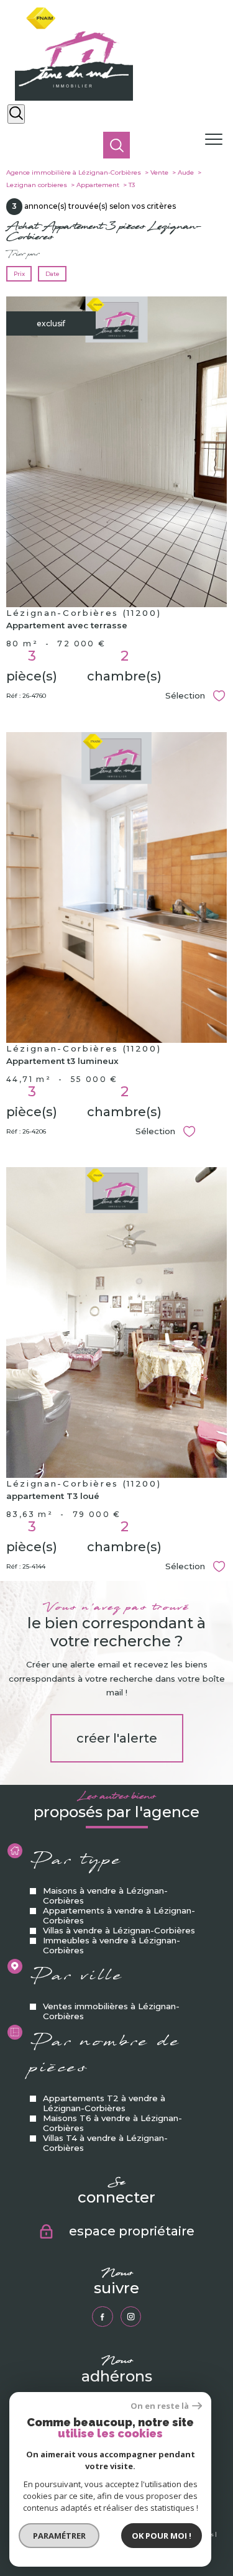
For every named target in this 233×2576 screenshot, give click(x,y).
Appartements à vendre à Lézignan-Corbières (119, 1915)
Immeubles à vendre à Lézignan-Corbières (112, 1945)
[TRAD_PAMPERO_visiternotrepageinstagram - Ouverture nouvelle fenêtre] (131, 2317)
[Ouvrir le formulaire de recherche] (16, 114)
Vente (159, 172)
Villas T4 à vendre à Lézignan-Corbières (105, 2142)
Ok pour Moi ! (162, 2536)
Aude (186, 172)
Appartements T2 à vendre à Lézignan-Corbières (104, 2102)
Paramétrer (59, 2536)
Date (52, 274)
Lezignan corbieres (37, 185)
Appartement (98, 185)
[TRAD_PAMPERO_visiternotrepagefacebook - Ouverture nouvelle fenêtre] (102, 2317)
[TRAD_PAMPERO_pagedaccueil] (74, 98)
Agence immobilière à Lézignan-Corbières (74, 172)
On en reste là (160, 2406)
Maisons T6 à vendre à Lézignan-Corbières (112, 2122)
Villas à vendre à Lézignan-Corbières (119, 1930)
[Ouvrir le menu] (217, 140)
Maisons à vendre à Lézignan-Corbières (105, 1895)
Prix (19, 274)
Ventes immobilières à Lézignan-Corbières (111, 2011)
